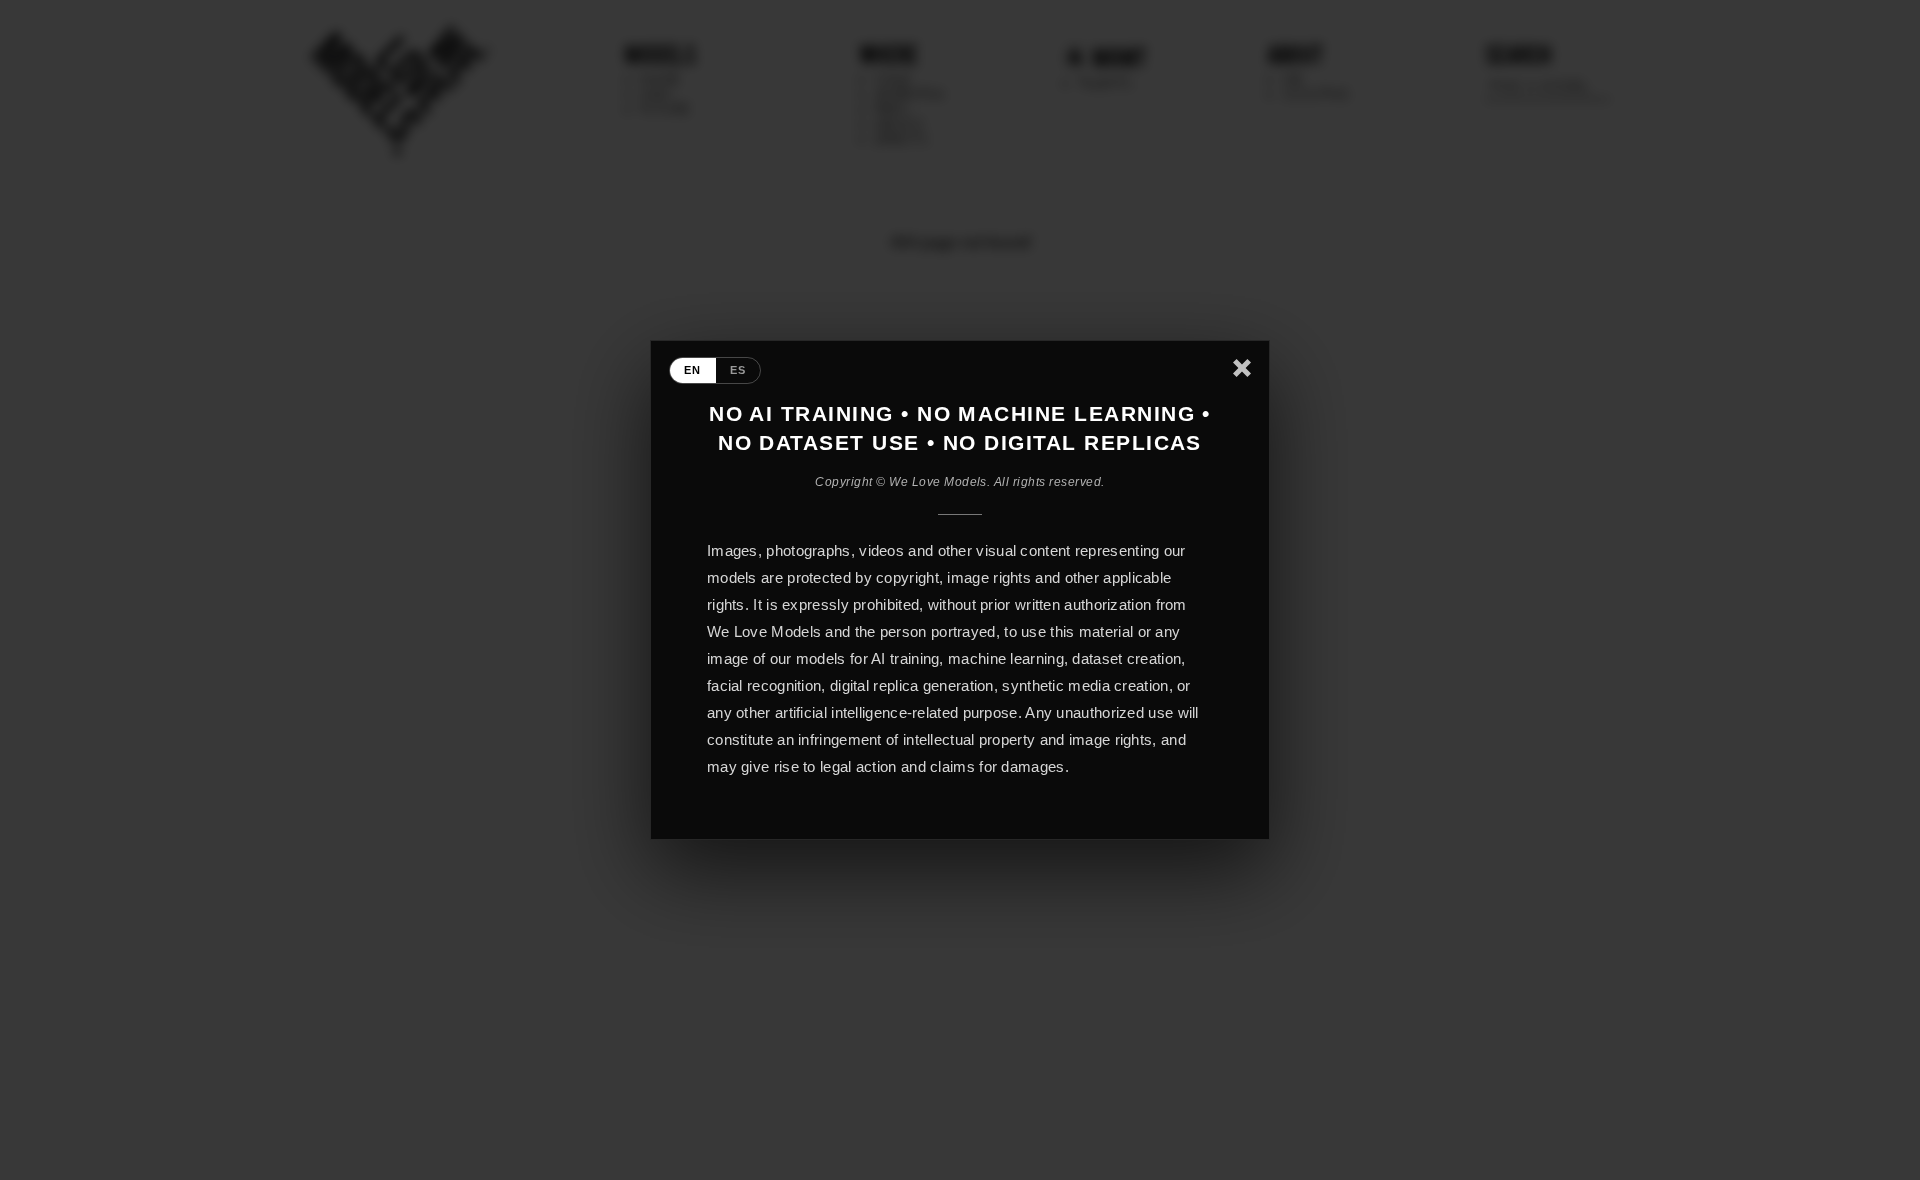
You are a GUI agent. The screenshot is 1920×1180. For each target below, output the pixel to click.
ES (738, 370)
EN (693, 370)
